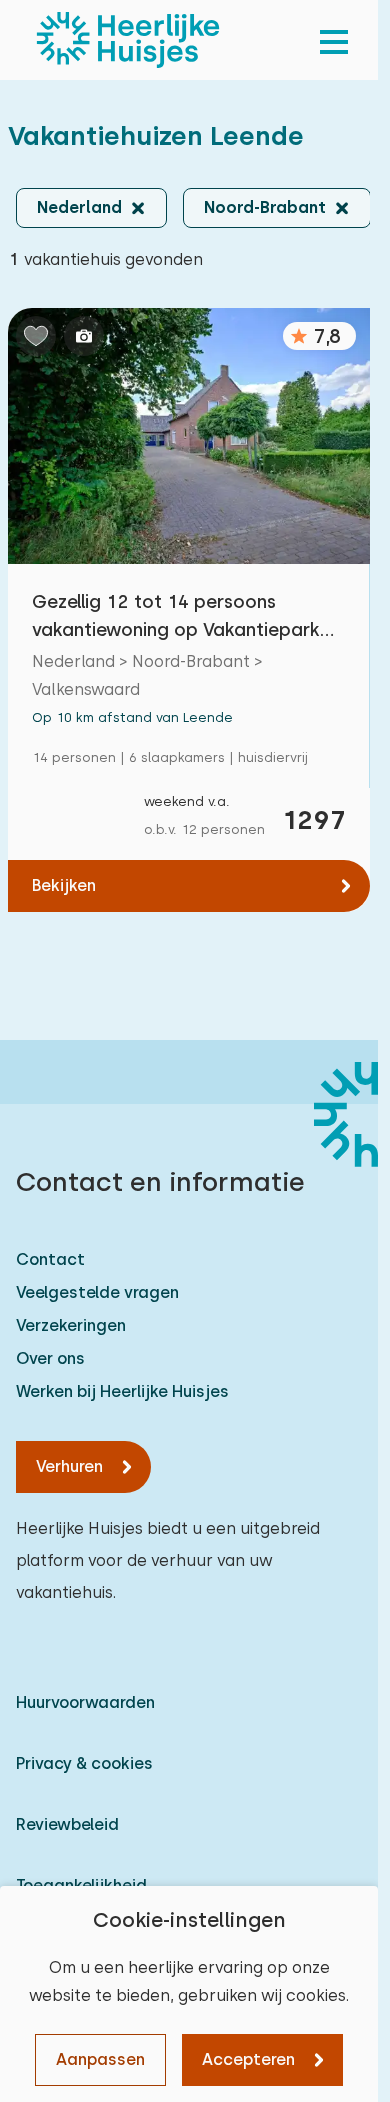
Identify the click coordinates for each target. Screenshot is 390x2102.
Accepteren (248, 2059)
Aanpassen (100, 2059)
